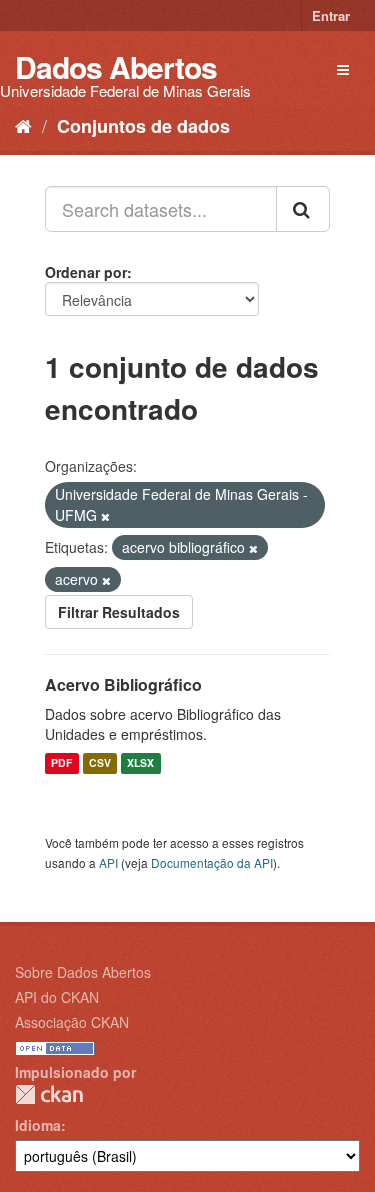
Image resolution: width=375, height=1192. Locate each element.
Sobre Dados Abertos (83, 972)
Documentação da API (212, 862)
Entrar (331, 15)
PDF (61, 763)
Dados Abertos (116, 66)
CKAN (49, 1094)
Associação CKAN (72, 1022)
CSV (100, 763)
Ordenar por (86, 272)
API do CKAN (57, 997)
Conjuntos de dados (143, 126)
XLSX (140, 763)
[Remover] (105, 516)
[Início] (23, 125)
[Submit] (303, 209)
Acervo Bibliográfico (123, 684)
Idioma (38, 1125)
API (108, 862)
